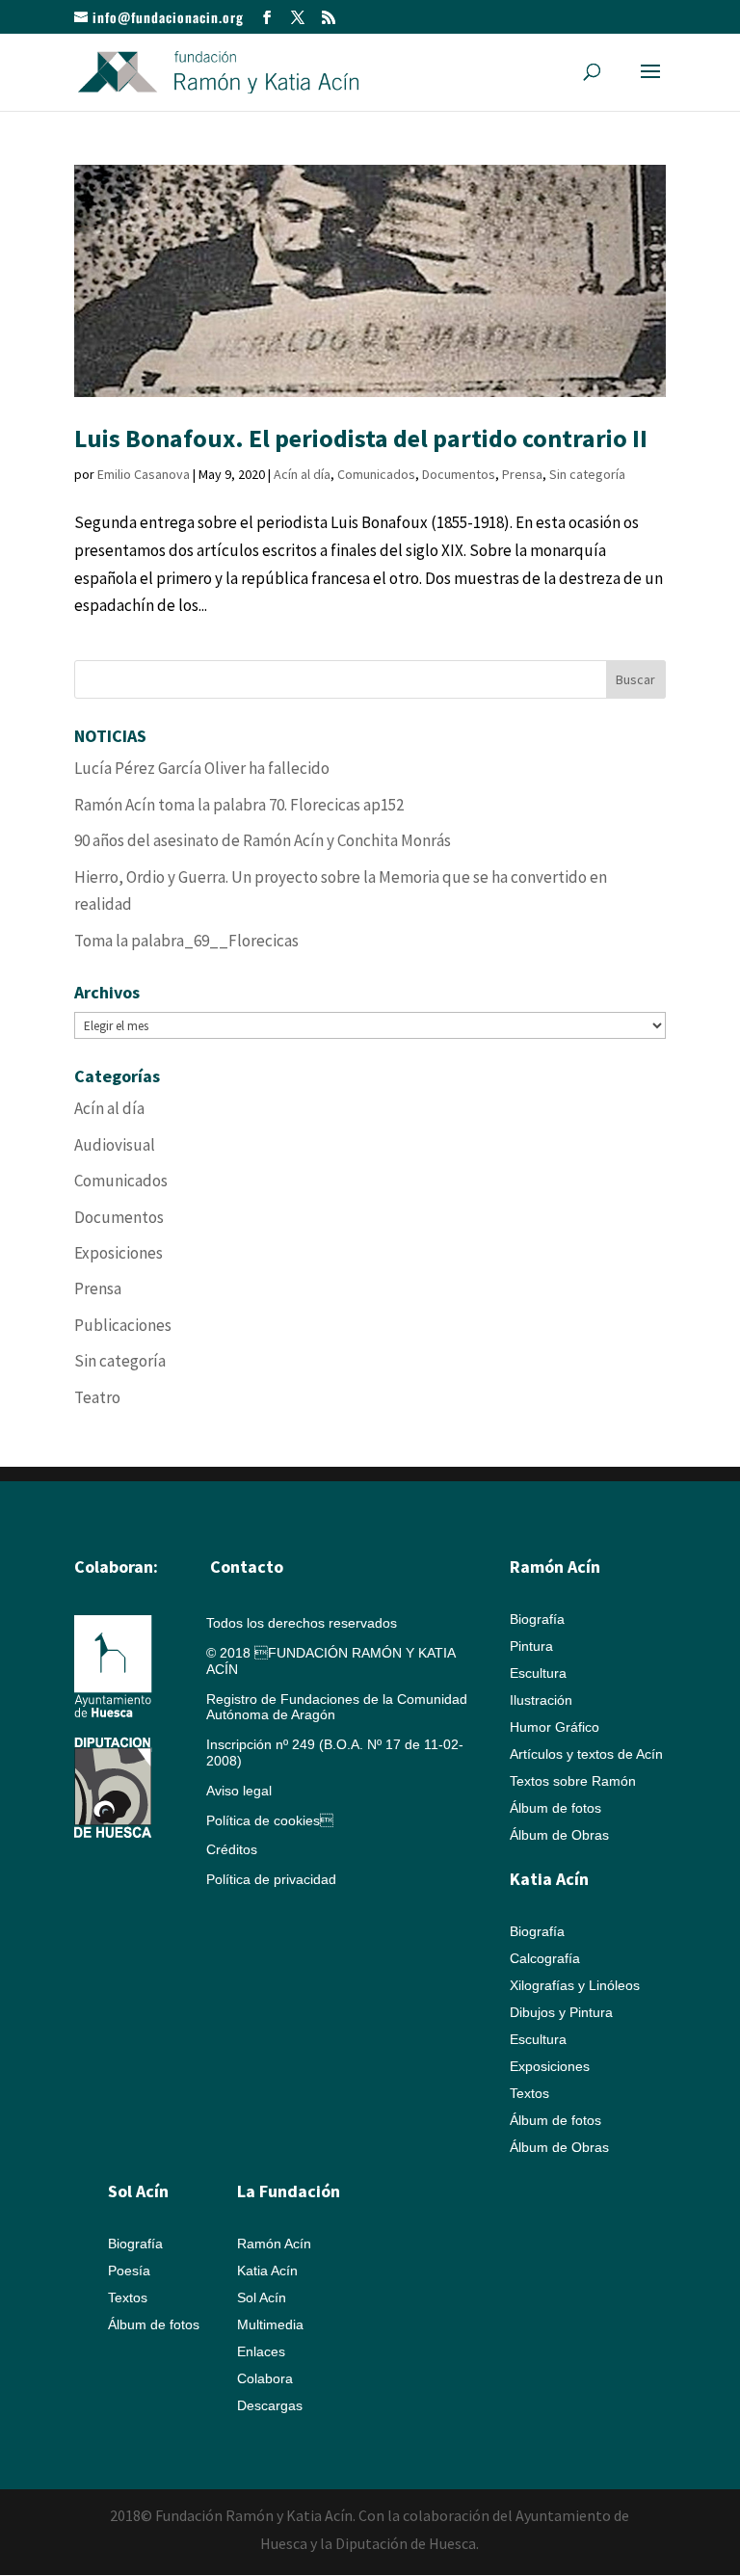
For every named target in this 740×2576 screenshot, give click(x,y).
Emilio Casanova (144, 474)
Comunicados (376, 474)
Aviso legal (239, 1791)
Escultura (538, 1673)
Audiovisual (115, 1145)
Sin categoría (587, 474)
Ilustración (541, 1700)
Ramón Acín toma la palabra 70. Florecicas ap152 (239, 805)
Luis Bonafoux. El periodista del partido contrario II (361, 438)
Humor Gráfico (555, 1727)
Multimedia (270, 2324)
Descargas (270, 2405)
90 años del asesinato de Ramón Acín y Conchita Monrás (263, 840)
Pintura (531, 1646)
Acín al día (302, 474)
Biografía (537, 1619)
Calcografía (545, 1958)
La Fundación (289, 2191)
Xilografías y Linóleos (575, 1985)
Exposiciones (119, 1253)
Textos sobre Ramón (573, 1781)
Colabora (265, 2378)
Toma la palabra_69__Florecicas (186, 941)
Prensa (522, 474)
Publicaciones (123, 1325)
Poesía (129, 2271)
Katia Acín (549, 1879)
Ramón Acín (274, 2244)
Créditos (232, 1849)
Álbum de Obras (559, 1835)
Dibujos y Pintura (561, 2012)
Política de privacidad (271, 1879)
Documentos (459, 474)
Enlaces (261, 2351)
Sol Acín (262, 2297)
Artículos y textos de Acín (586, 1754)
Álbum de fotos (555, 1808)
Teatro (97, 1397)
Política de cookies (270, 1820)
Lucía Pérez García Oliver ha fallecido (202, 768)
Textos (529, 2093)
